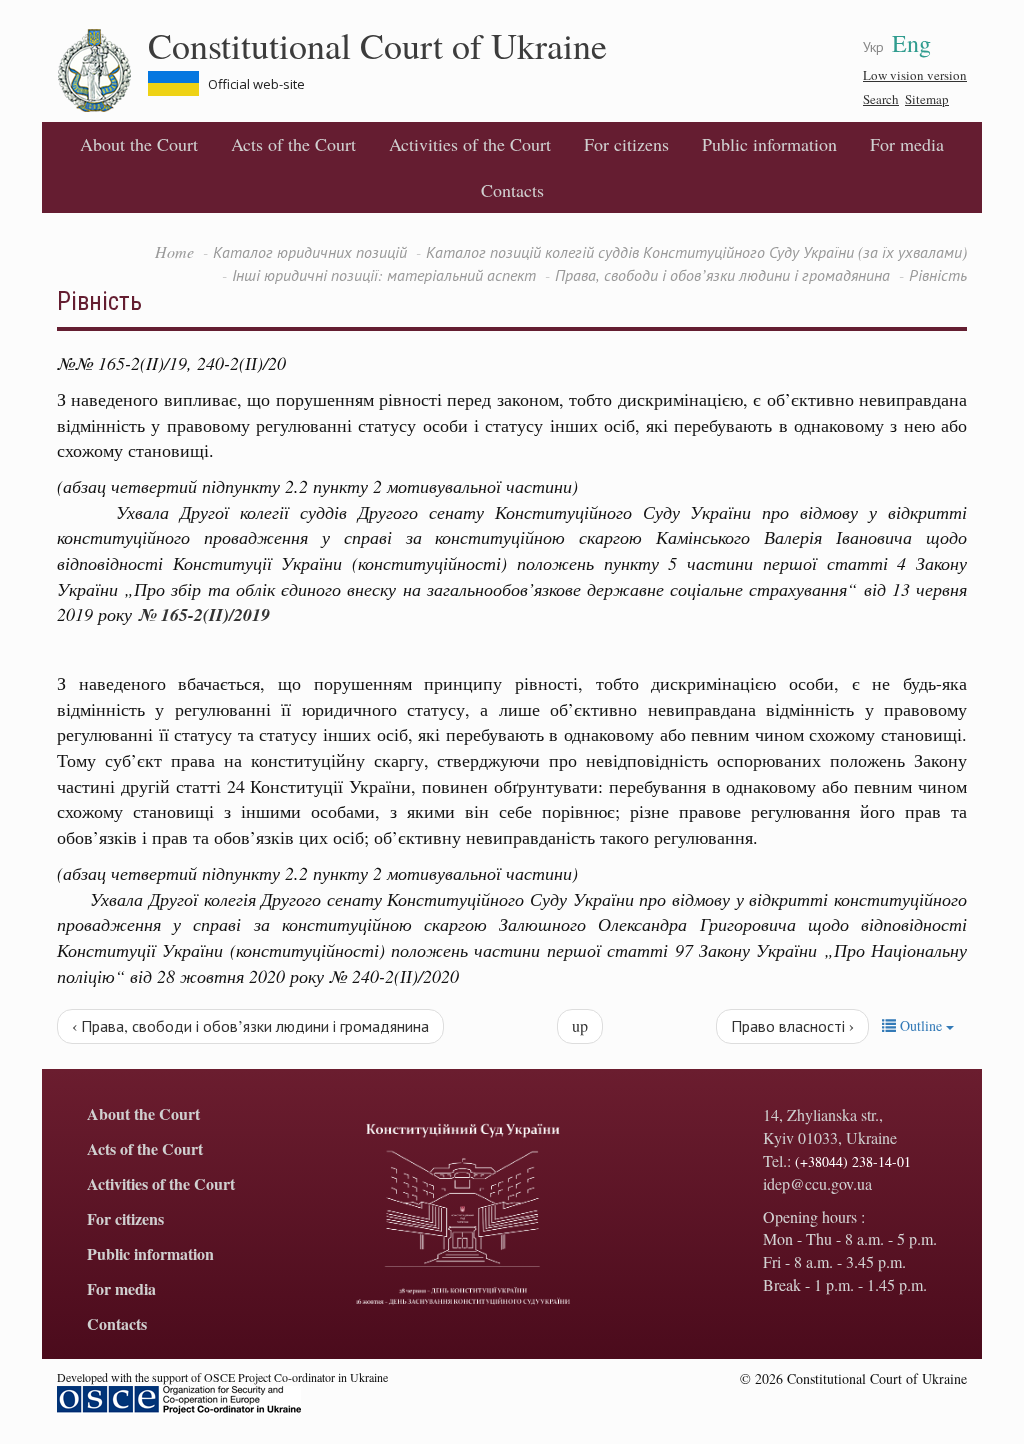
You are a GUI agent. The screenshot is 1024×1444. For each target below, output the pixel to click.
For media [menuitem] (907, 144)
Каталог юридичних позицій (310, 251)
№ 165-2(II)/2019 (204, 614)
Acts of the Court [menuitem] (293, 144)
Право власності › (792, 1025)
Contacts (512, 190)
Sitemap (927, 99)
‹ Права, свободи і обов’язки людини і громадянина (250, 1025)
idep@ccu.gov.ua (817, 1183)
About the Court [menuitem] (139, 144)
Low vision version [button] (915, 75)
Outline (921, 1025)
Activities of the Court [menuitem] (470, 144)
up (580, 1025)
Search (881, 99)
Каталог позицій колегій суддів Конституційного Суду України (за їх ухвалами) (696, 251)
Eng (911, 43)
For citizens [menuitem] (626, 144)
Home (174, 251)
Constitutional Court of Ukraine (377, 45)
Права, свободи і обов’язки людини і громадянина (722, 274)
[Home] (102, 71)
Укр (873, 46)
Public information (769, 144)
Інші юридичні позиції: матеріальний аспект (384, 274)
